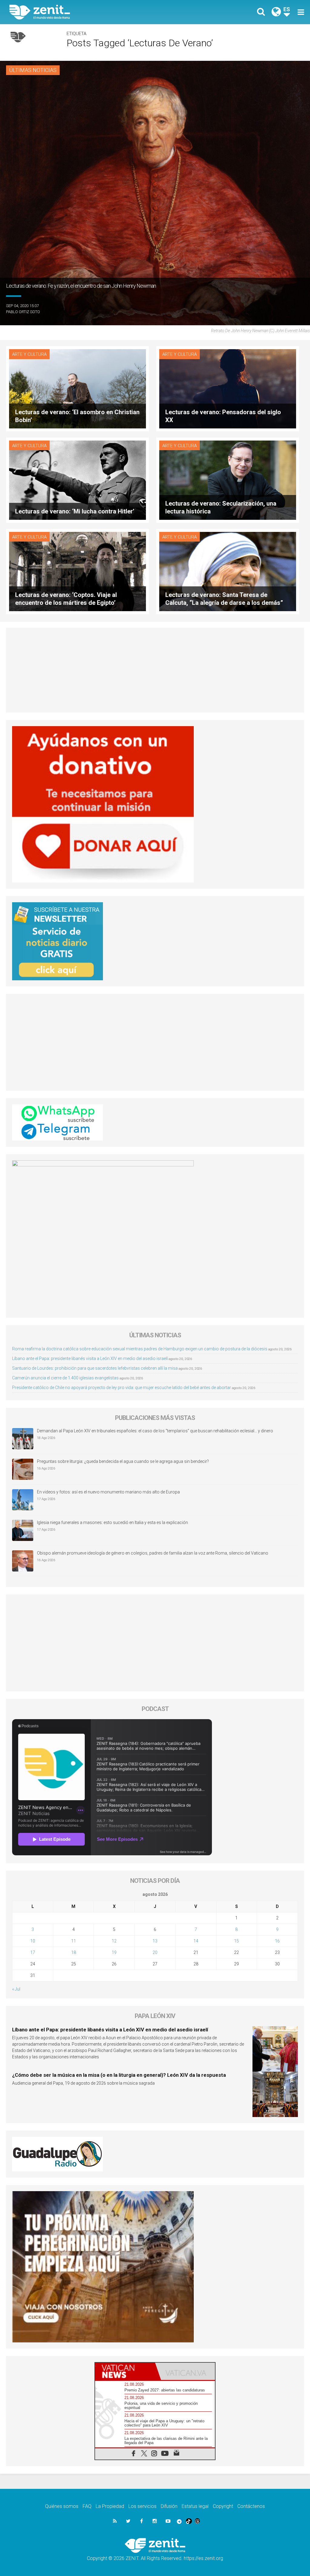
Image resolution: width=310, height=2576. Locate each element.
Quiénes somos (62, 2506)
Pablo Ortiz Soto (23, 312)
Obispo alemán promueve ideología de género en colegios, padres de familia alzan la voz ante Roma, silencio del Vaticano (153, 1553)
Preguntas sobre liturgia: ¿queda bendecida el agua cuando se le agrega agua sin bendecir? (123, 1461)
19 (114, 1952)
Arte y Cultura (29, 354)
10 (33, 1941)
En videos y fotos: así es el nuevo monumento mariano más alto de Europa (108, 1492)
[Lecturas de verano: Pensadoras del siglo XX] (228, 388)
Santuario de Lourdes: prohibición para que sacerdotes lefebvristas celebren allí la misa (95, 1368)
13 (155, 1941)
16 (277, 1941)
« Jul (16, 1989)
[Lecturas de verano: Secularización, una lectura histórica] (228, 480)
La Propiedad (110, 2506)
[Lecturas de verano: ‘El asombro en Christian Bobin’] (77, 388)
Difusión (169, 2506)
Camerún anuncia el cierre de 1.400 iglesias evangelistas (65, 1378)
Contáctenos (251, 2506)
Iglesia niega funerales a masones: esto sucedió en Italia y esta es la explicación (112, 1522)
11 (74, 1941)
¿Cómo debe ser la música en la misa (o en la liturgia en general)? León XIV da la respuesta (119, 2075)
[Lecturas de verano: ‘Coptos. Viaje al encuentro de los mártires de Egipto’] (77, 571)
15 (236, 1941)
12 (114, 1941)
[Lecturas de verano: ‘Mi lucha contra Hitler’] (77, 480)
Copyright (223, 2506)
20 (155, 1952)
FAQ (87, 2506)
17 (33, 1952)
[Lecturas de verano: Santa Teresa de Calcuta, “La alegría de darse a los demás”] (228, 571)
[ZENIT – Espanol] (87, 12)
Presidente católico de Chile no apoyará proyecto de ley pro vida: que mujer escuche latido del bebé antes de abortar (122, 1388)
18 (74, 1952)
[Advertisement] (155, 670)
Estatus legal (195, 2506)
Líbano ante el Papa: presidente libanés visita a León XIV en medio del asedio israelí (90, 1358)
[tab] (125, 2371)
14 (196, 1941)
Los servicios (142, 2506)
